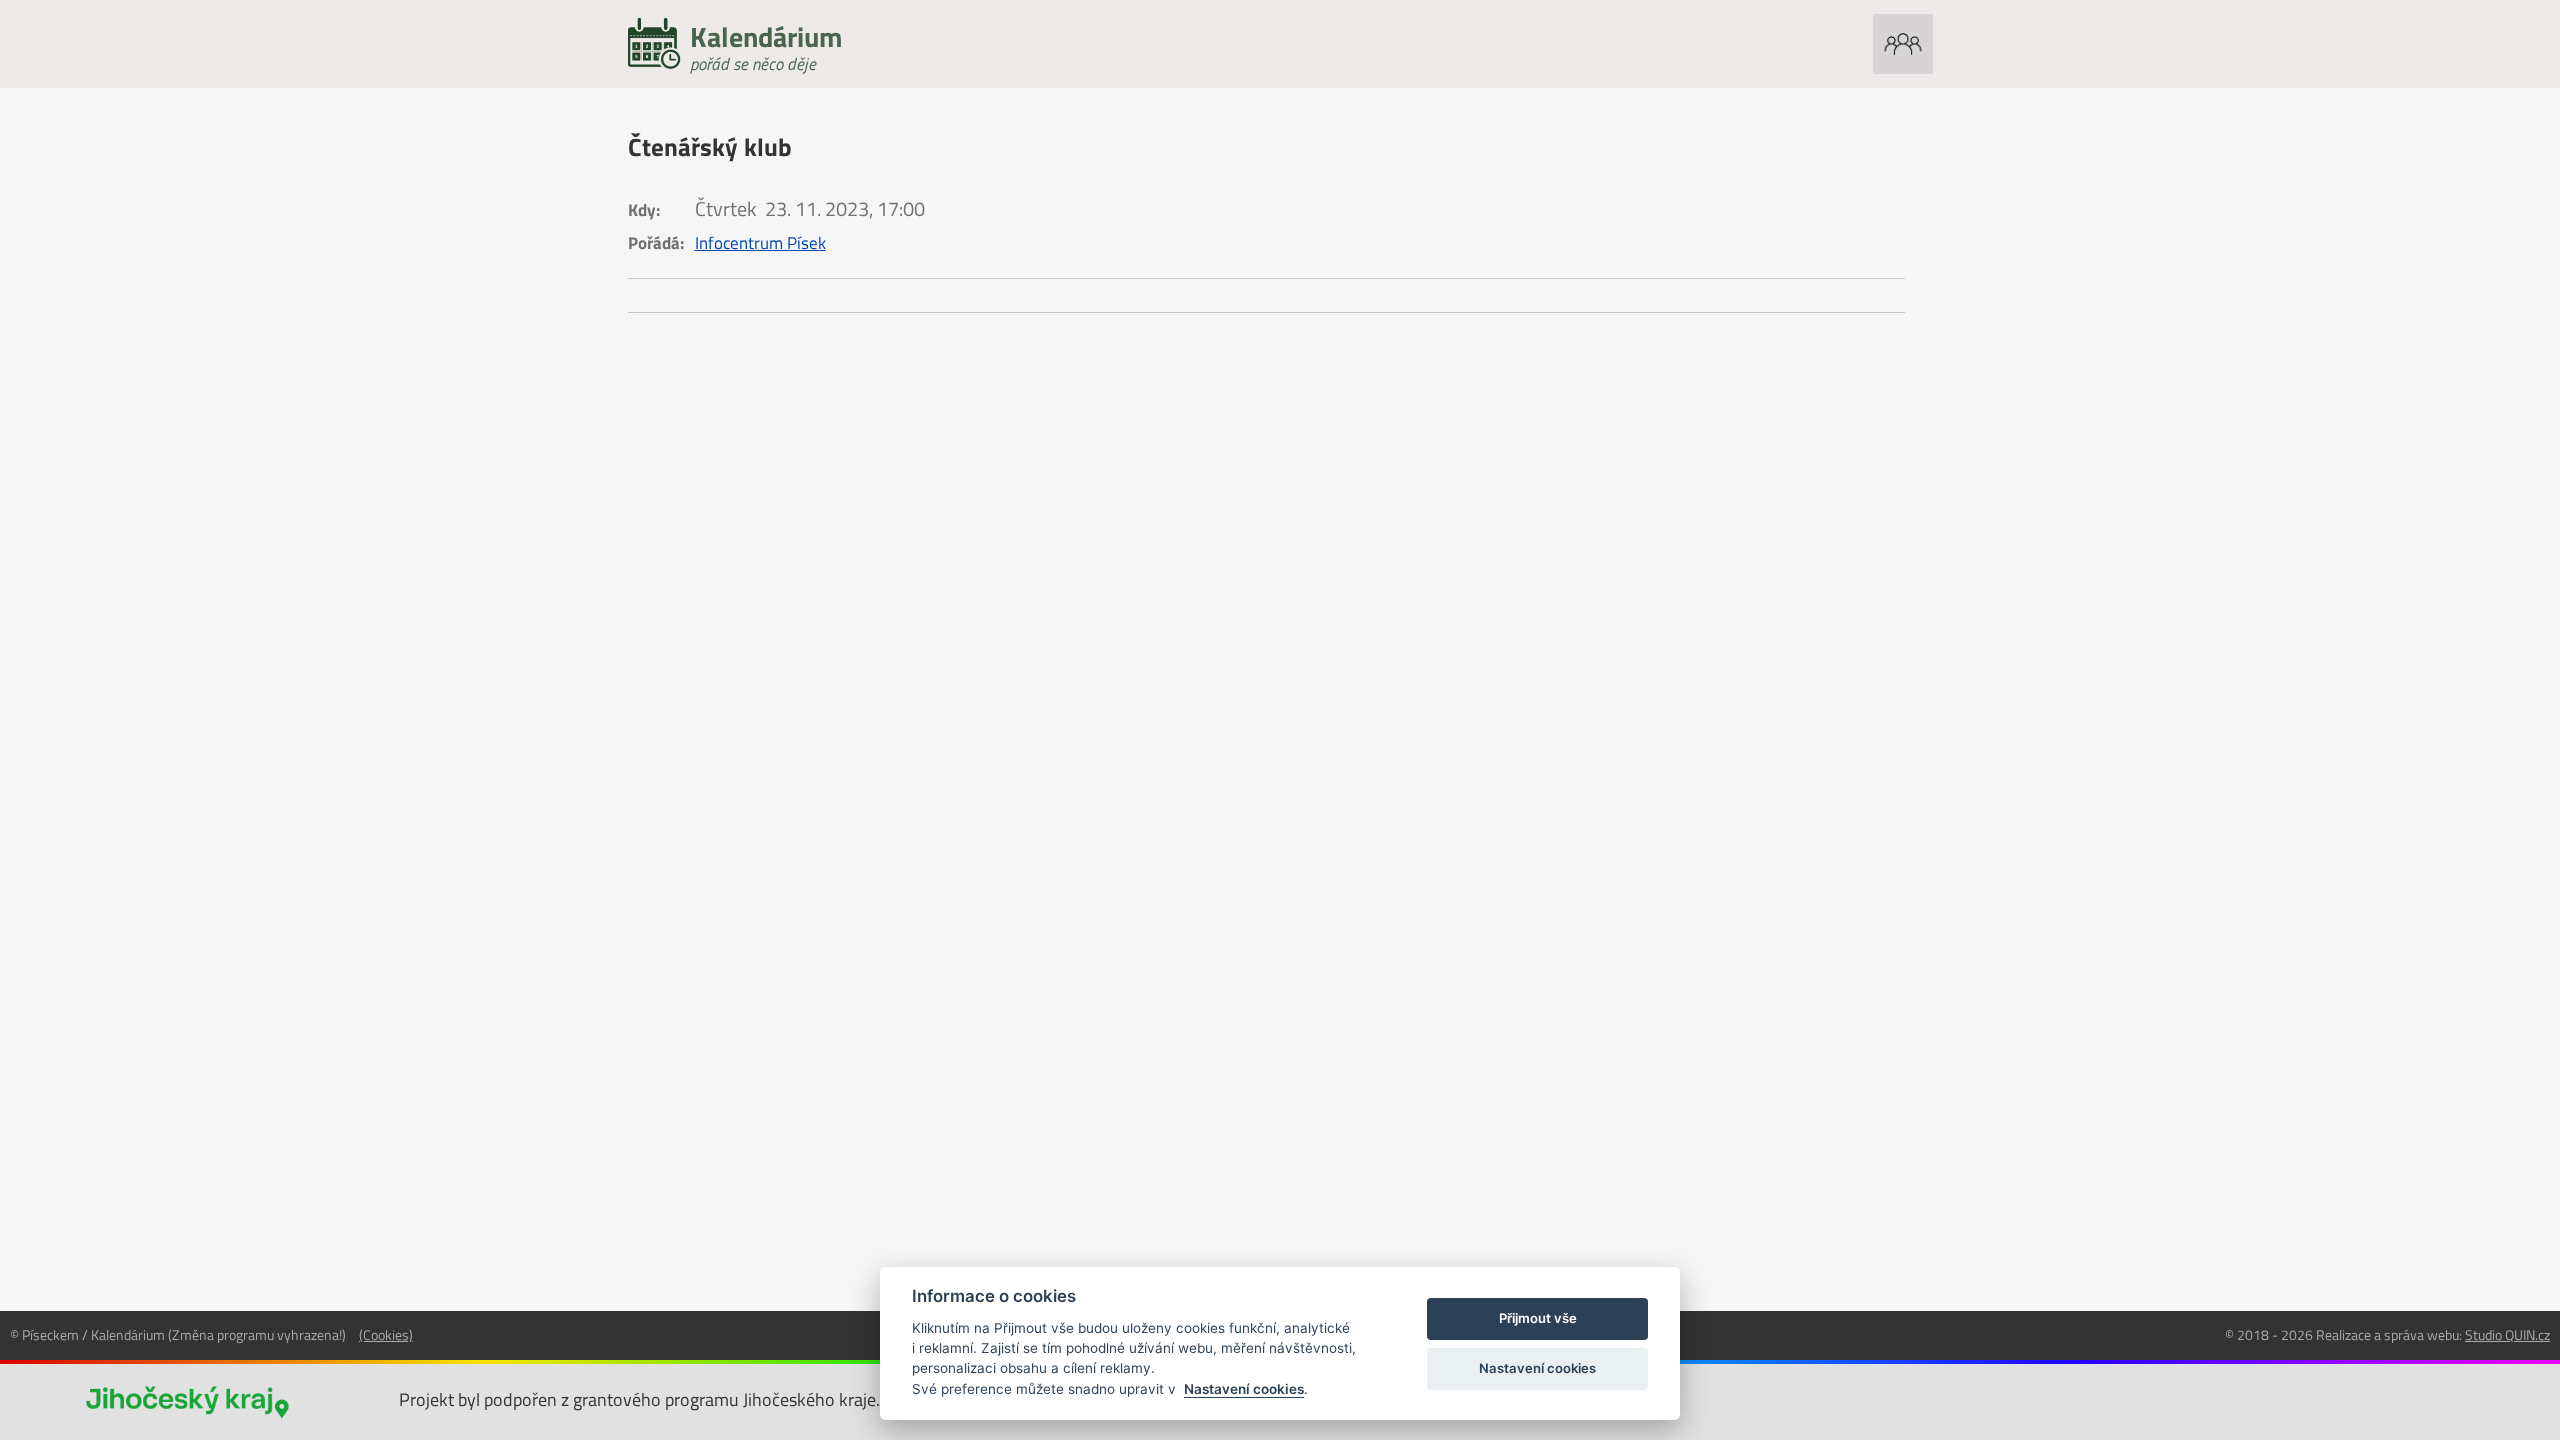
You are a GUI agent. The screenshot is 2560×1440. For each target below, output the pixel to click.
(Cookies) (386, 1334)
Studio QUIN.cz (2507, 1334)
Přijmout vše (1538, 1318)
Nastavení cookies (1244, 1389)
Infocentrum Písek (760, 243)
